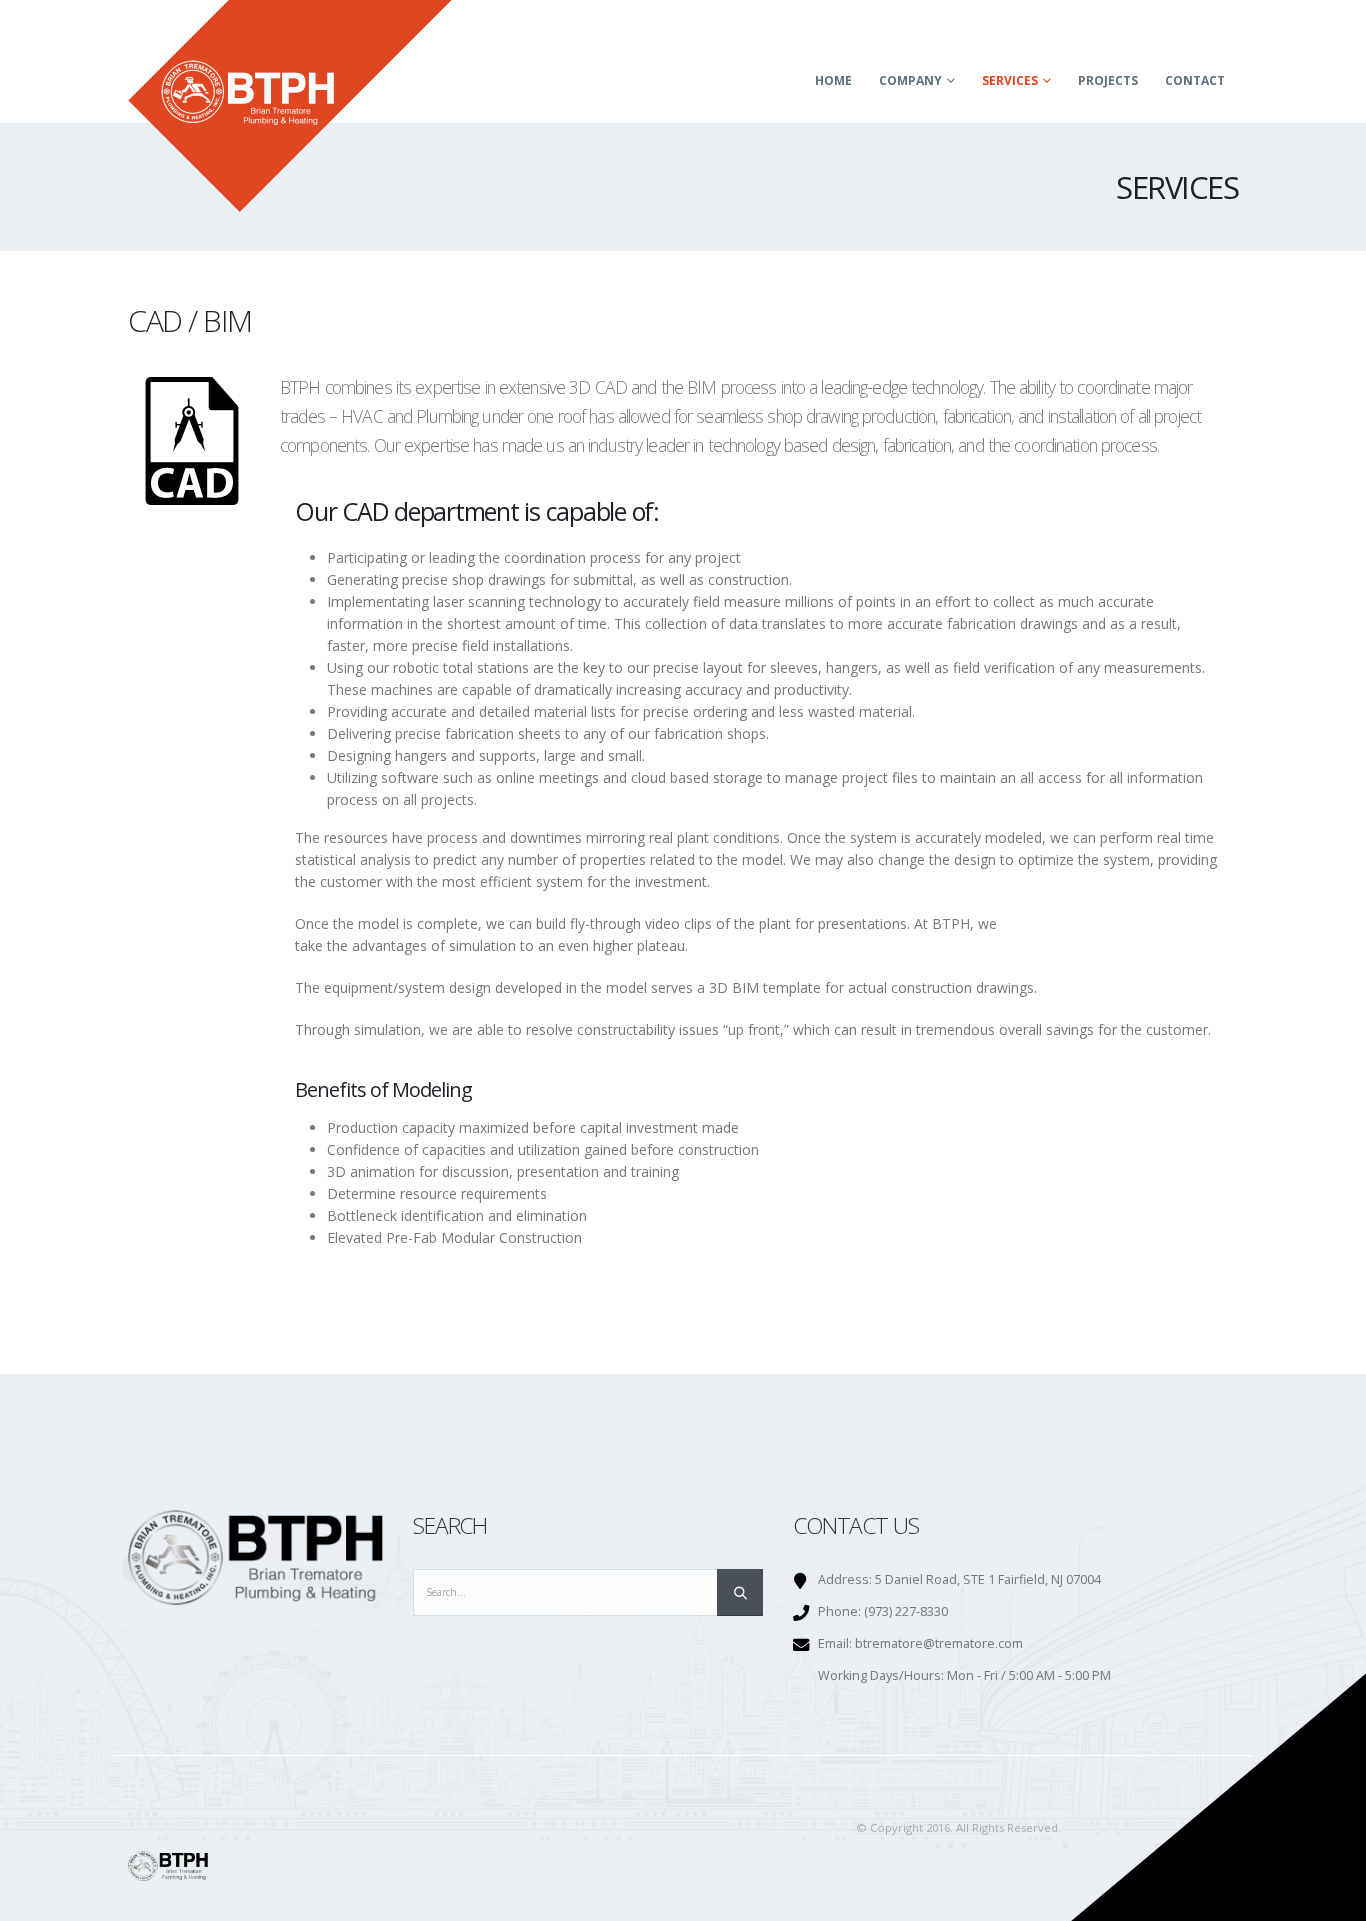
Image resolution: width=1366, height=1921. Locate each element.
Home (833, 80)
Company (910, 80)
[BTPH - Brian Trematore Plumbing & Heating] (290, 106)
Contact (1195, 80)
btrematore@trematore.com (939, 1643)
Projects (1108, 80)
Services (1010, 80)
